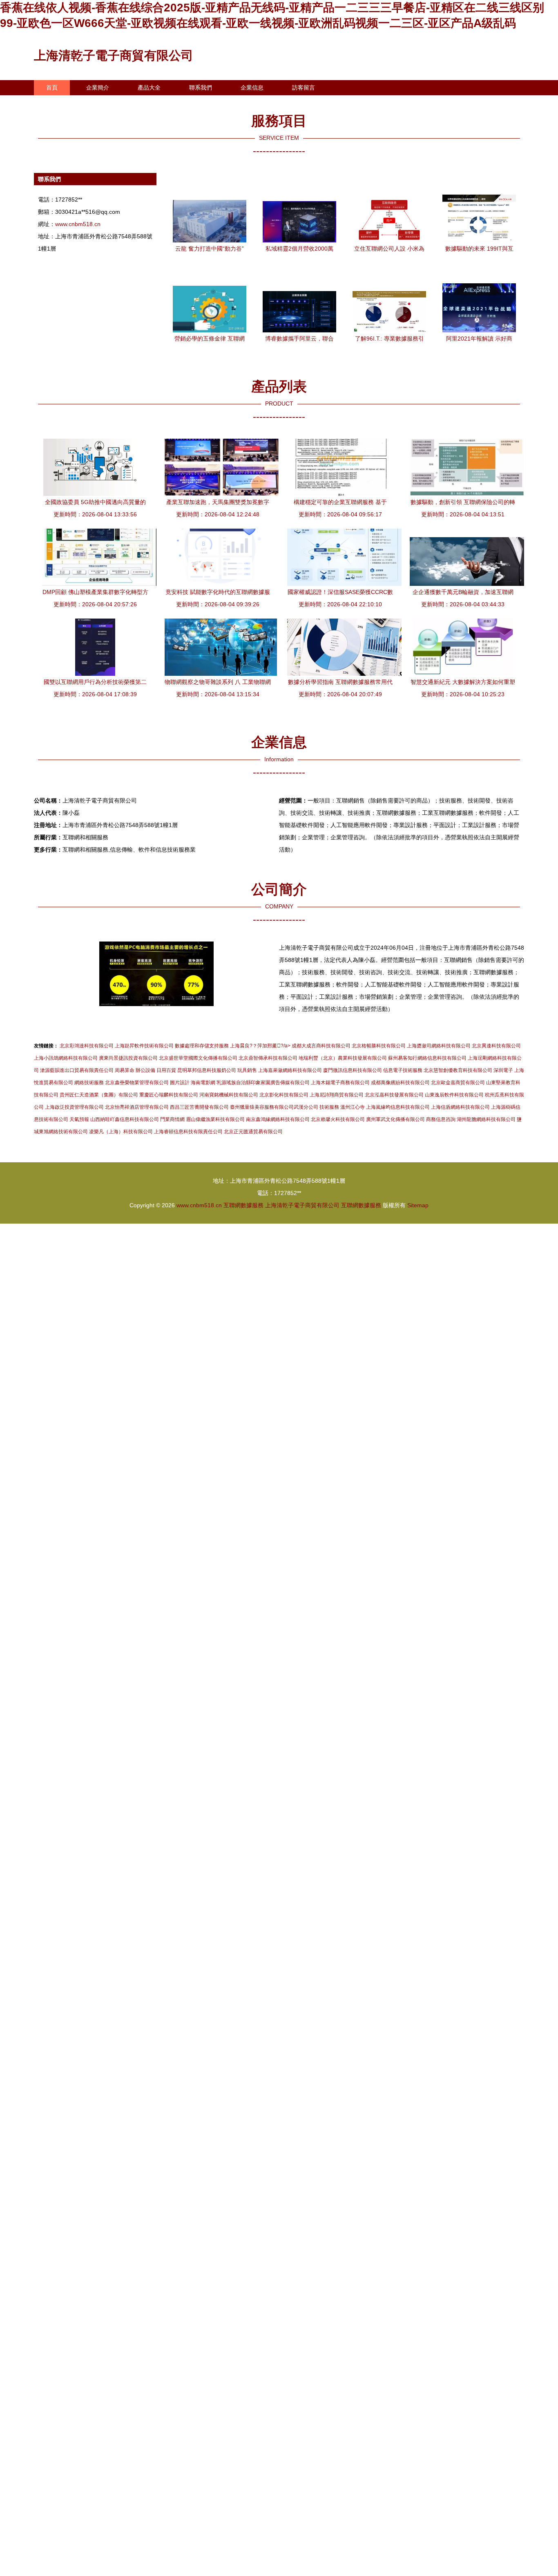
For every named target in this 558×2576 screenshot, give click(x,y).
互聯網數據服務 (243, 1205)
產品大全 (149, 87)
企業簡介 (98, 87)
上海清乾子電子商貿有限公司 (114, 55)
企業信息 (252, 87)
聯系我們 (201, 87)
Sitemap (418, 1205)
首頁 (52, 87)
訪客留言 (304, 87)
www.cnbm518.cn (78, 224)
